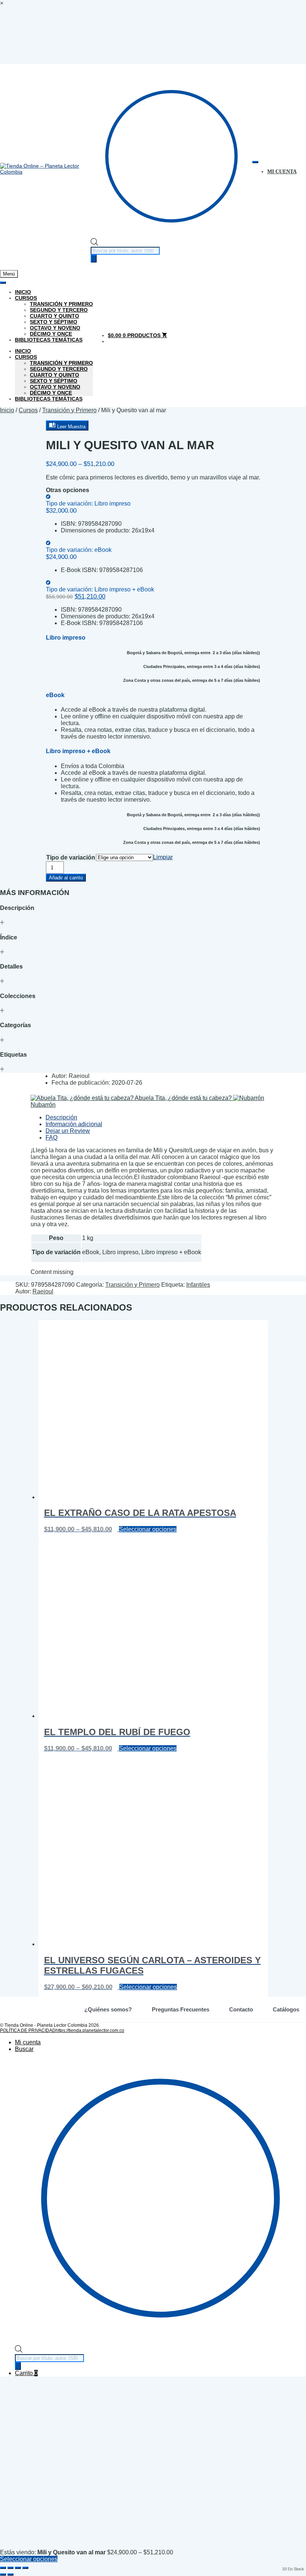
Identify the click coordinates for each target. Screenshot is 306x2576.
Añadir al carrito (66, 878)
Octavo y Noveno (55, 328)
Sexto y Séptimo (54, 322)
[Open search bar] (94, 244)
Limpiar (163, 857)
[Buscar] (94, 259)
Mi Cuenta (282, 172)
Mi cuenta (28, 2042)
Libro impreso (88, 504)
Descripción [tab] (61, 1117)
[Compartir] (18, 2568)
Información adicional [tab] (74, 1124)
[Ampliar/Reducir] (3, 2568)
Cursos (26, 298)
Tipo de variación (71, 857)
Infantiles (198, 1285)
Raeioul (43, 1291)
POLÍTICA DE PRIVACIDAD (28, 2030)
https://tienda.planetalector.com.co (90, 2030)
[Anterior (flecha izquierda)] (3, 2575)
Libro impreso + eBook (100, 589)
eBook (79, 550)
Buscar (24, 2049)
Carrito (26, 2373)
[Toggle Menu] (255, 162)
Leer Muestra (71, 427)
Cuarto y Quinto (54, 316)
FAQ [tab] (51, 1138)
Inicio (23, 292)
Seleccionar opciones (148, 1529)
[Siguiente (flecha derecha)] (10, 2575)
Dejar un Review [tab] (68, 1131)
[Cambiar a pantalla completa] (10, 2568)
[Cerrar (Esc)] (25, 2568)
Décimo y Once (51, 334)
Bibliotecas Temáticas (49, 340)
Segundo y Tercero (59, 310)
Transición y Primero (61, 304)
